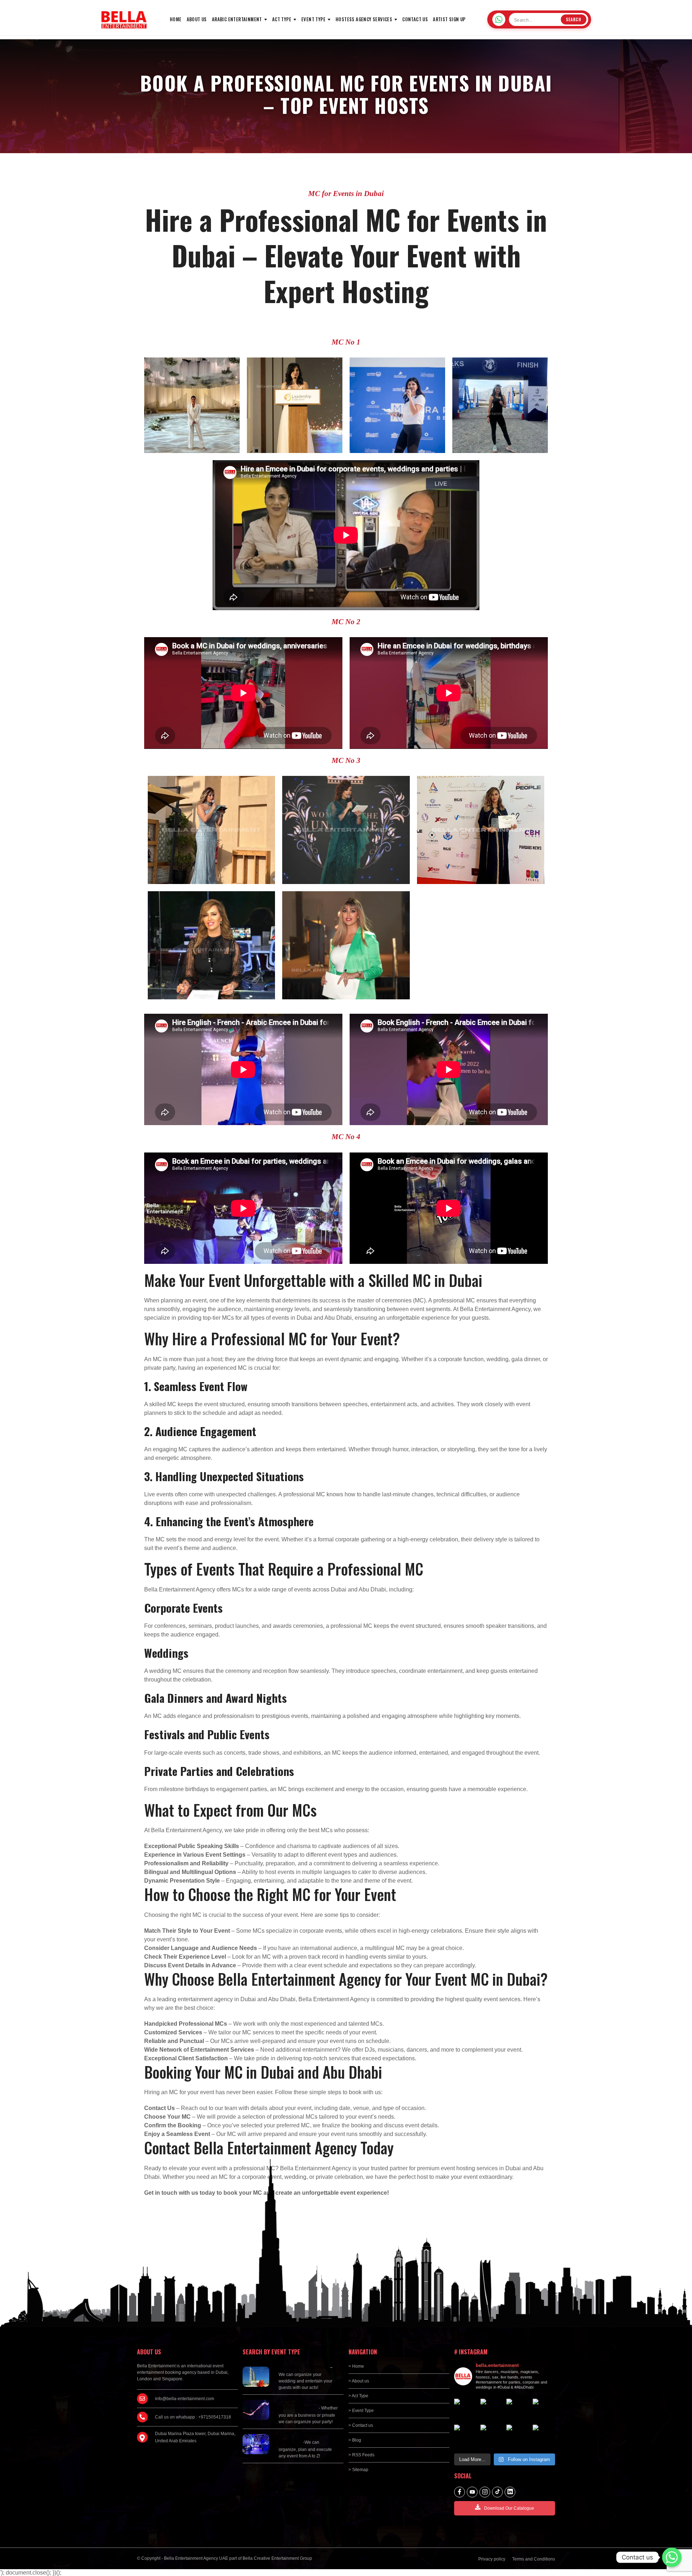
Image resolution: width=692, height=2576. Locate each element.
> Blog (355, 2440)
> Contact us (361, 2425)
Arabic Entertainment (237, 19)
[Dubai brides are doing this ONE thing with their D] (465, 2436)
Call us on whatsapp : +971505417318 (193, 2417)
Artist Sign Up (449, 19)
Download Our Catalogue (509, 2508)
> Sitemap (358, 2470)
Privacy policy (492, 2559)
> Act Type (358, 2396)
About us (197, 19)
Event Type (313, 19)
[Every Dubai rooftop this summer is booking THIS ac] (544, 2410)
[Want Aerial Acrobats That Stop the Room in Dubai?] (518, 2436)
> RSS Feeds (361, 2455)
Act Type (282, 19)
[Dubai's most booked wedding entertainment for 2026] (518, 2410)
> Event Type (361, 2411)
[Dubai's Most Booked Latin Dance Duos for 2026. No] (544, 2436)
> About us (359, 2381)
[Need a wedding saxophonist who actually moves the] (465, 2410)
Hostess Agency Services (364, 19)
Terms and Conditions (534, 2559)
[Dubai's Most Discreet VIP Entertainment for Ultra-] (492, 2436)
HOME (176, 19)
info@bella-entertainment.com (185, 2399)
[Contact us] (672, 2557)
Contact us (415, 19)
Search (574, 19)
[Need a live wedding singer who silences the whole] (492, 2410)
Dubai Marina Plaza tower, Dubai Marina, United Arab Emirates (195, 2437)
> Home (356, 2366)
